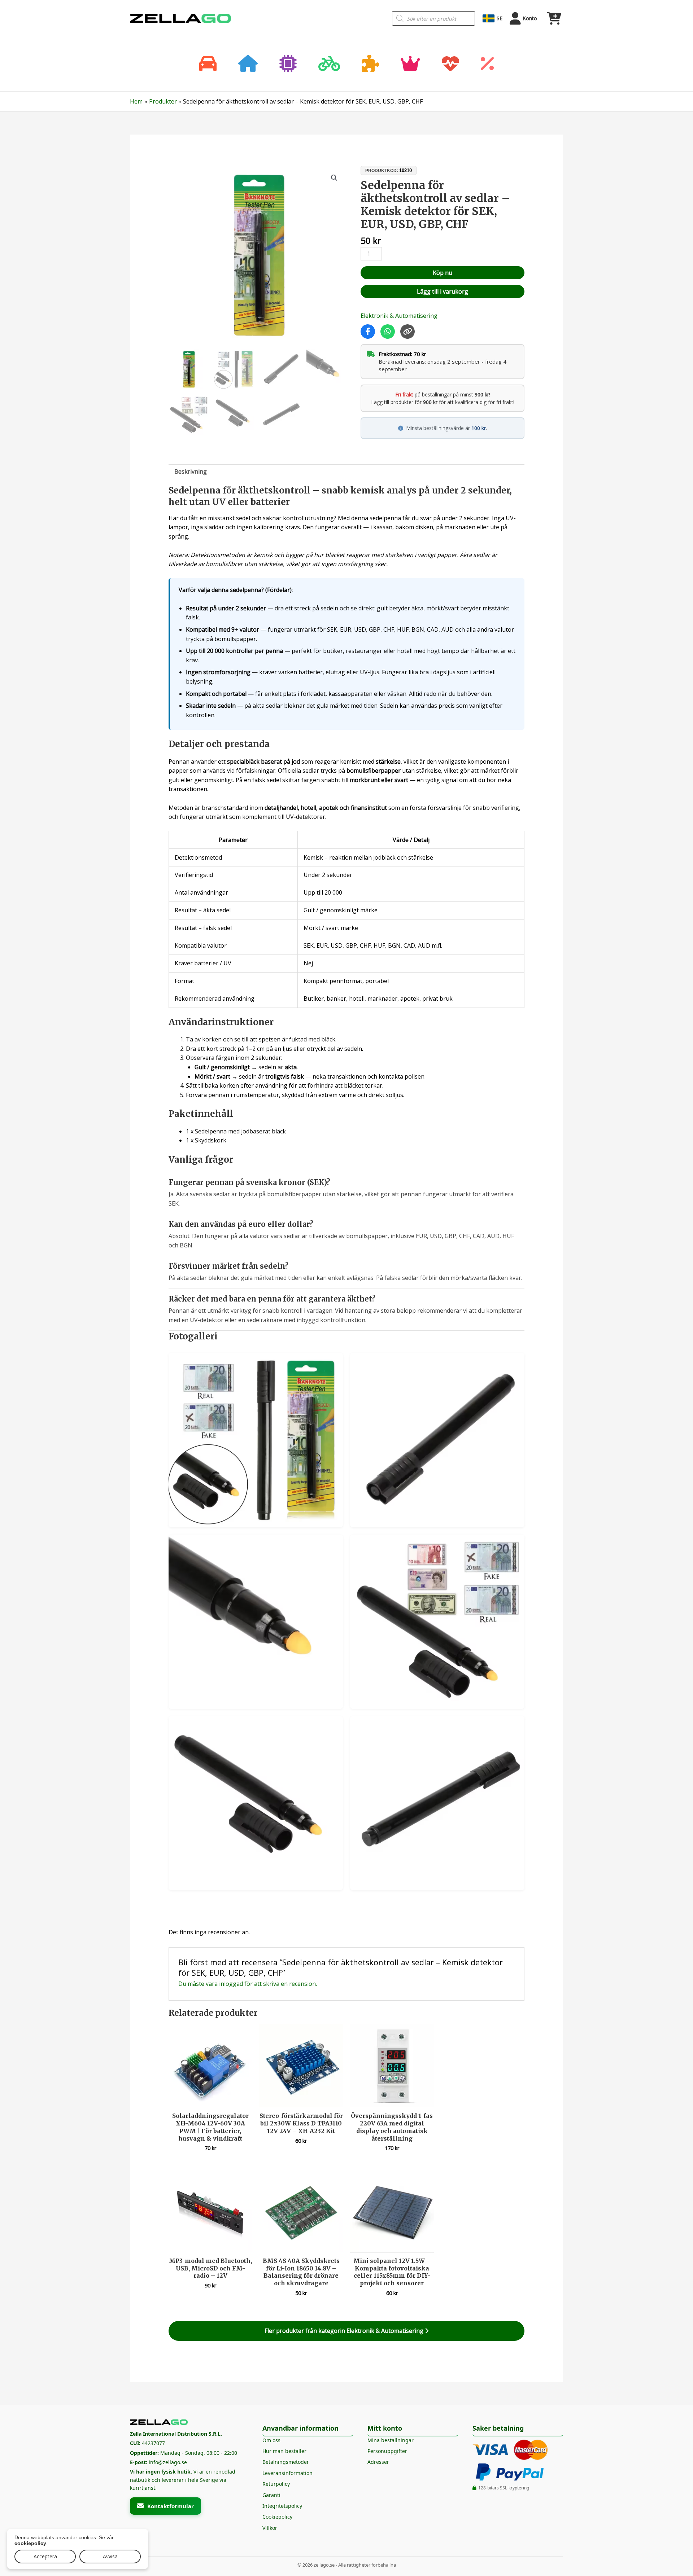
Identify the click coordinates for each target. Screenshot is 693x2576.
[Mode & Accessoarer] (410, 64)
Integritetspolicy (282, 2506)
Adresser (378, 2462)
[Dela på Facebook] (368, 332)
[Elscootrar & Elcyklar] (329, 64)
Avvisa (110, 2556)
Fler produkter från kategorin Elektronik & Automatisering (345, 2331)
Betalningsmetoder (286, 2462)
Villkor (270, 2528)
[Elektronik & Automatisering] (288, 64)
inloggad (231, 1984)
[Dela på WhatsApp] (388, 332)
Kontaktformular (171, 2506)
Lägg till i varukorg (443, 291)
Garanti (271, 2495)
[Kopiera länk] (407, 332)
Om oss (271, 2440)
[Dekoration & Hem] (248, 64)
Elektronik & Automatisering (399, 316)
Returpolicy (276, 2484)
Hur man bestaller (284, 2451)
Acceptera (45, 2556)
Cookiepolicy (277, 2517)
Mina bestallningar (391, 2440)
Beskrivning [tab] (191, 471)
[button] (334, 178)
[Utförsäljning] (487, 64)
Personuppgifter (387, 2451)
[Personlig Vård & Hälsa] (450, 64)
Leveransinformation (287, 2473)
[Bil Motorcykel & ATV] (208, 64)
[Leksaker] (370, 64)
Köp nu (443, 273)
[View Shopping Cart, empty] (554, 18)
